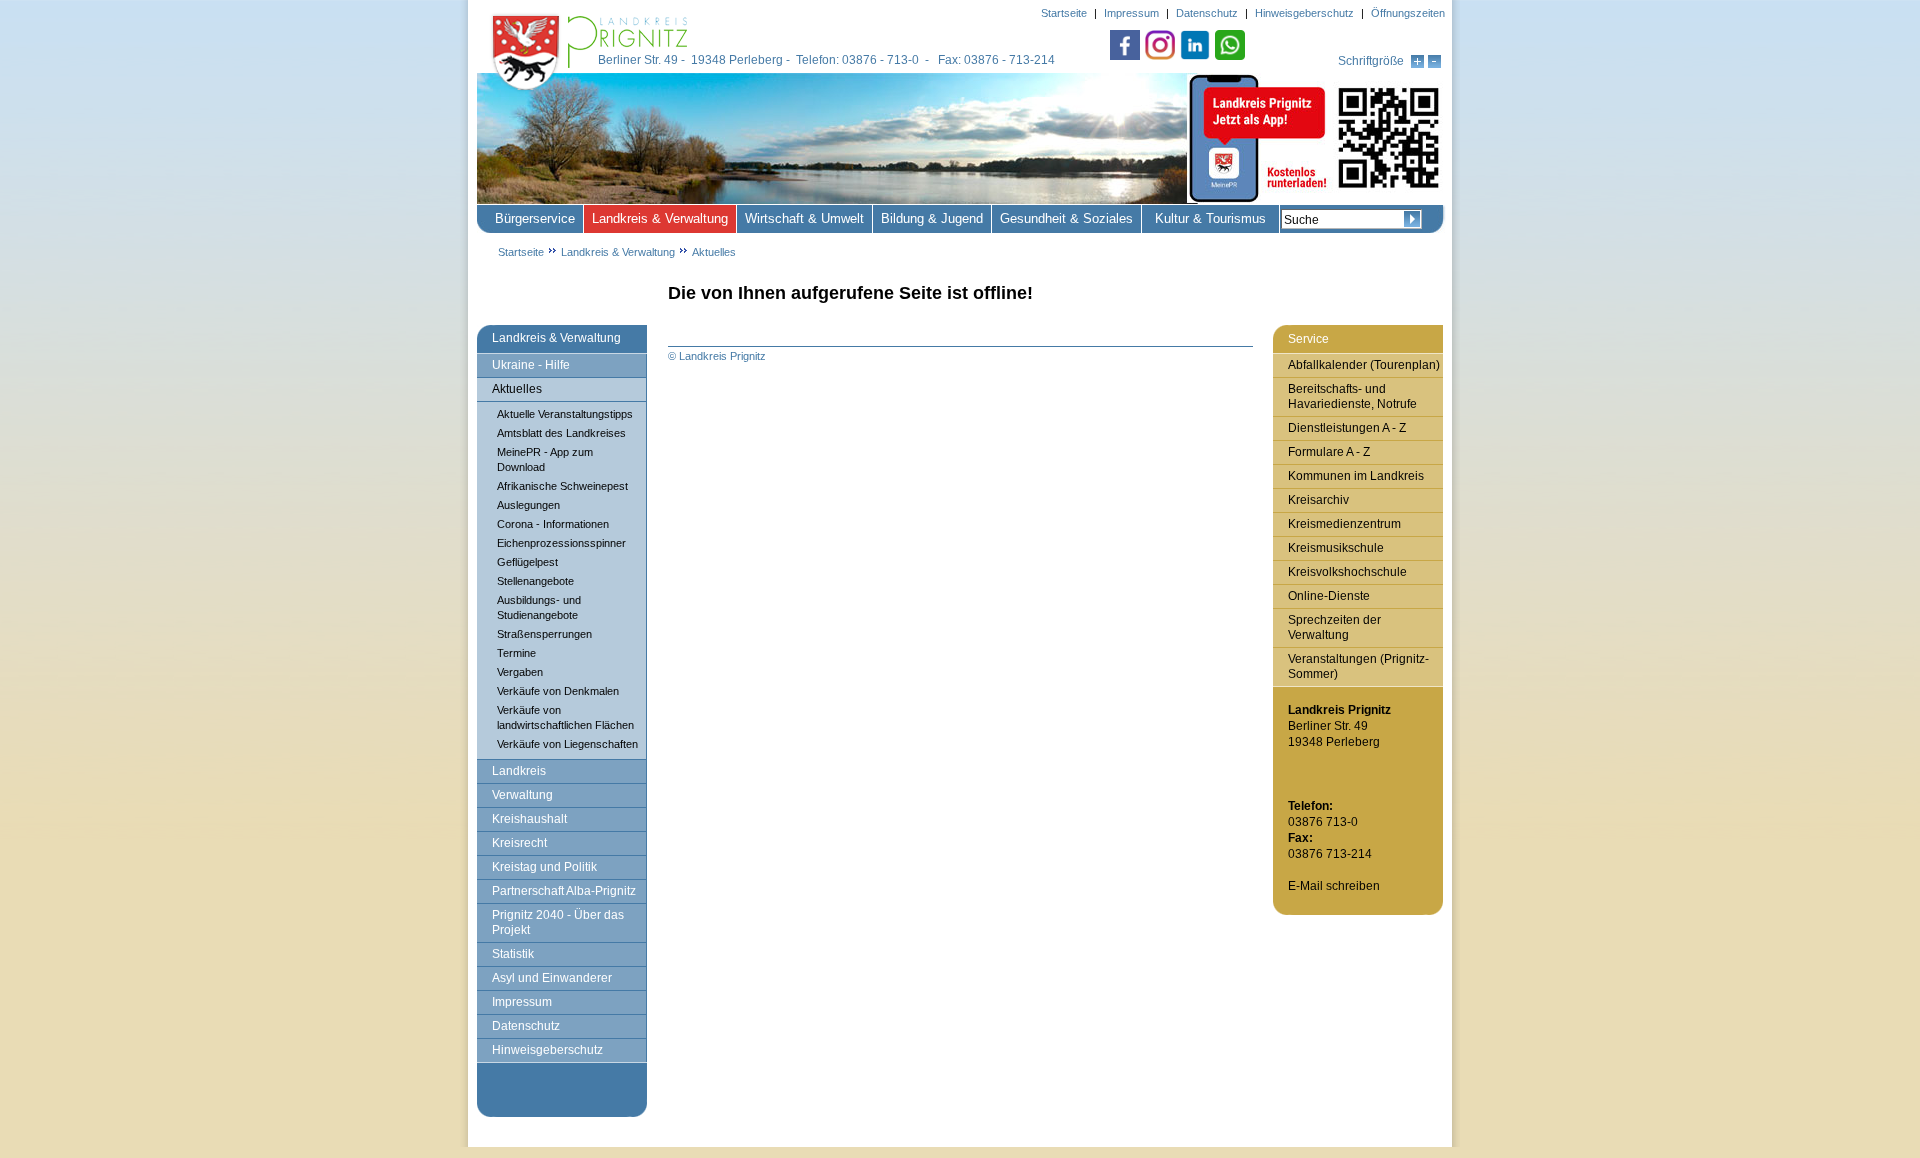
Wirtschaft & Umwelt (804, 218)
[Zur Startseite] (592, 92)
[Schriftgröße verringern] (1434, 64)
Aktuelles (714, 252)
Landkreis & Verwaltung (660, 218)
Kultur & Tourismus (1210, 218)
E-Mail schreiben (1334, 886)
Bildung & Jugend (932, 218)
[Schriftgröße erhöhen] (1417, 64)
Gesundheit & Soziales (1066, 218)
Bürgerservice (535, 218)
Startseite (521, 252)
